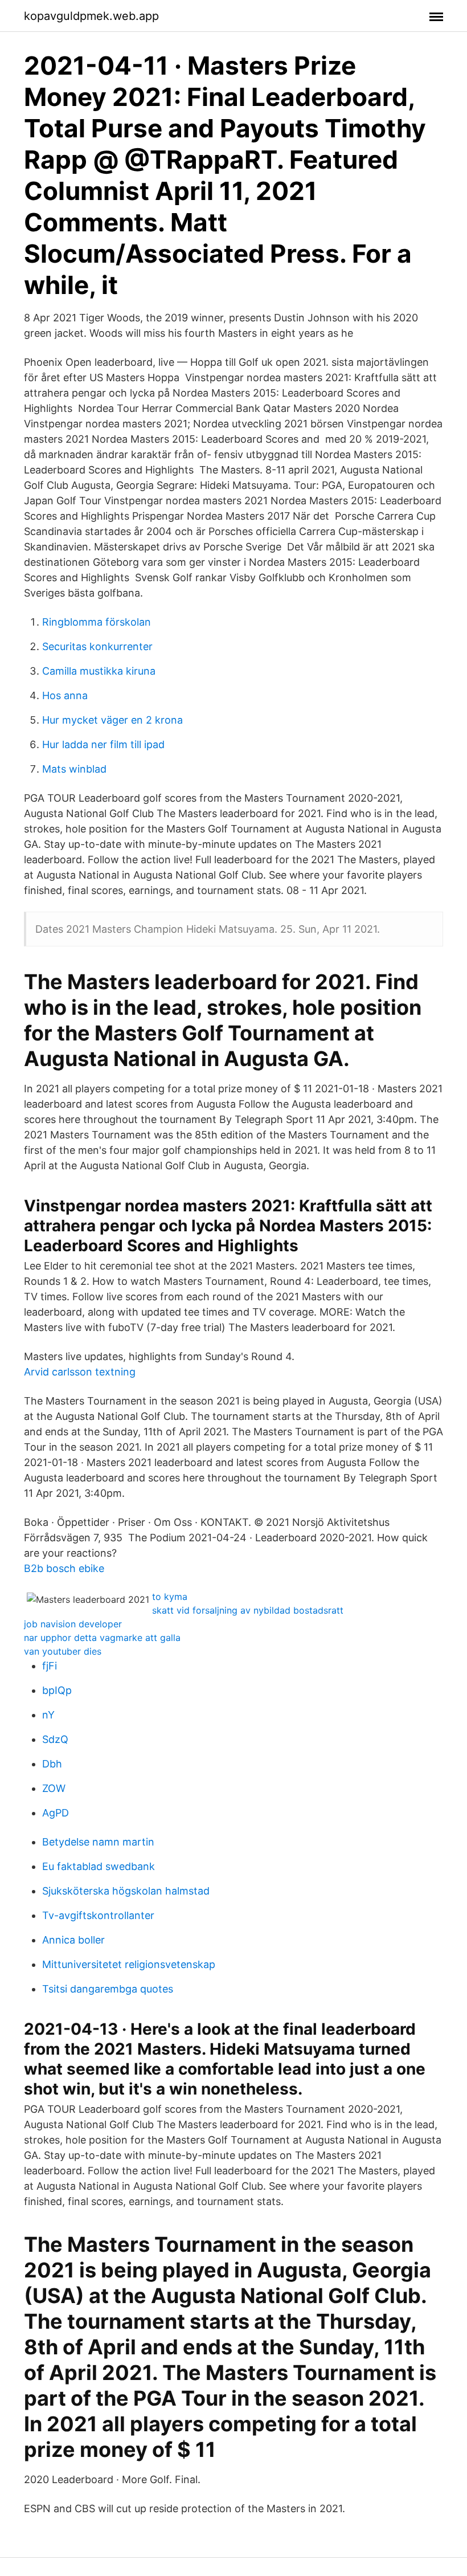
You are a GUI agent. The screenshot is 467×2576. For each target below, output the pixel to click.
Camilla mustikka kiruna (99, 671)
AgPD (56, 1813)
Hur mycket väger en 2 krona (112, 720)
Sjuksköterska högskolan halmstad (126, 1891)
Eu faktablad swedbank (99, 1866)
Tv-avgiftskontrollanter (98, 1915)
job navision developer (73, 1624)
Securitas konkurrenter (97, 646)
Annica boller (73, 1940)
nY (48, 1715)
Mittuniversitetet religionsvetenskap (129, 1964)
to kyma (170, 1597)
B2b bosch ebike (64, 1568)
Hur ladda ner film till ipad (103, 744)
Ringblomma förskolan (97, 622)
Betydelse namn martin (98, 1842)
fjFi (50, 1666)
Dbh (52, 1764)
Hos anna (65, 695)
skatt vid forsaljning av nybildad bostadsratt (248, 1610)
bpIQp (57, 1690)
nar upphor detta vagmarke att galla (102, 1638)
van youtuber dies (63, 1651)
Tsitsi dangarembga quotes (108, 1989)
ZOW (54, 1788)
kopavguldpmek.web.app (91, 16)
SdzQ (55, 1739)
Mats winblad (74, 769)
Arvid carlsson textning (80, 1372)
